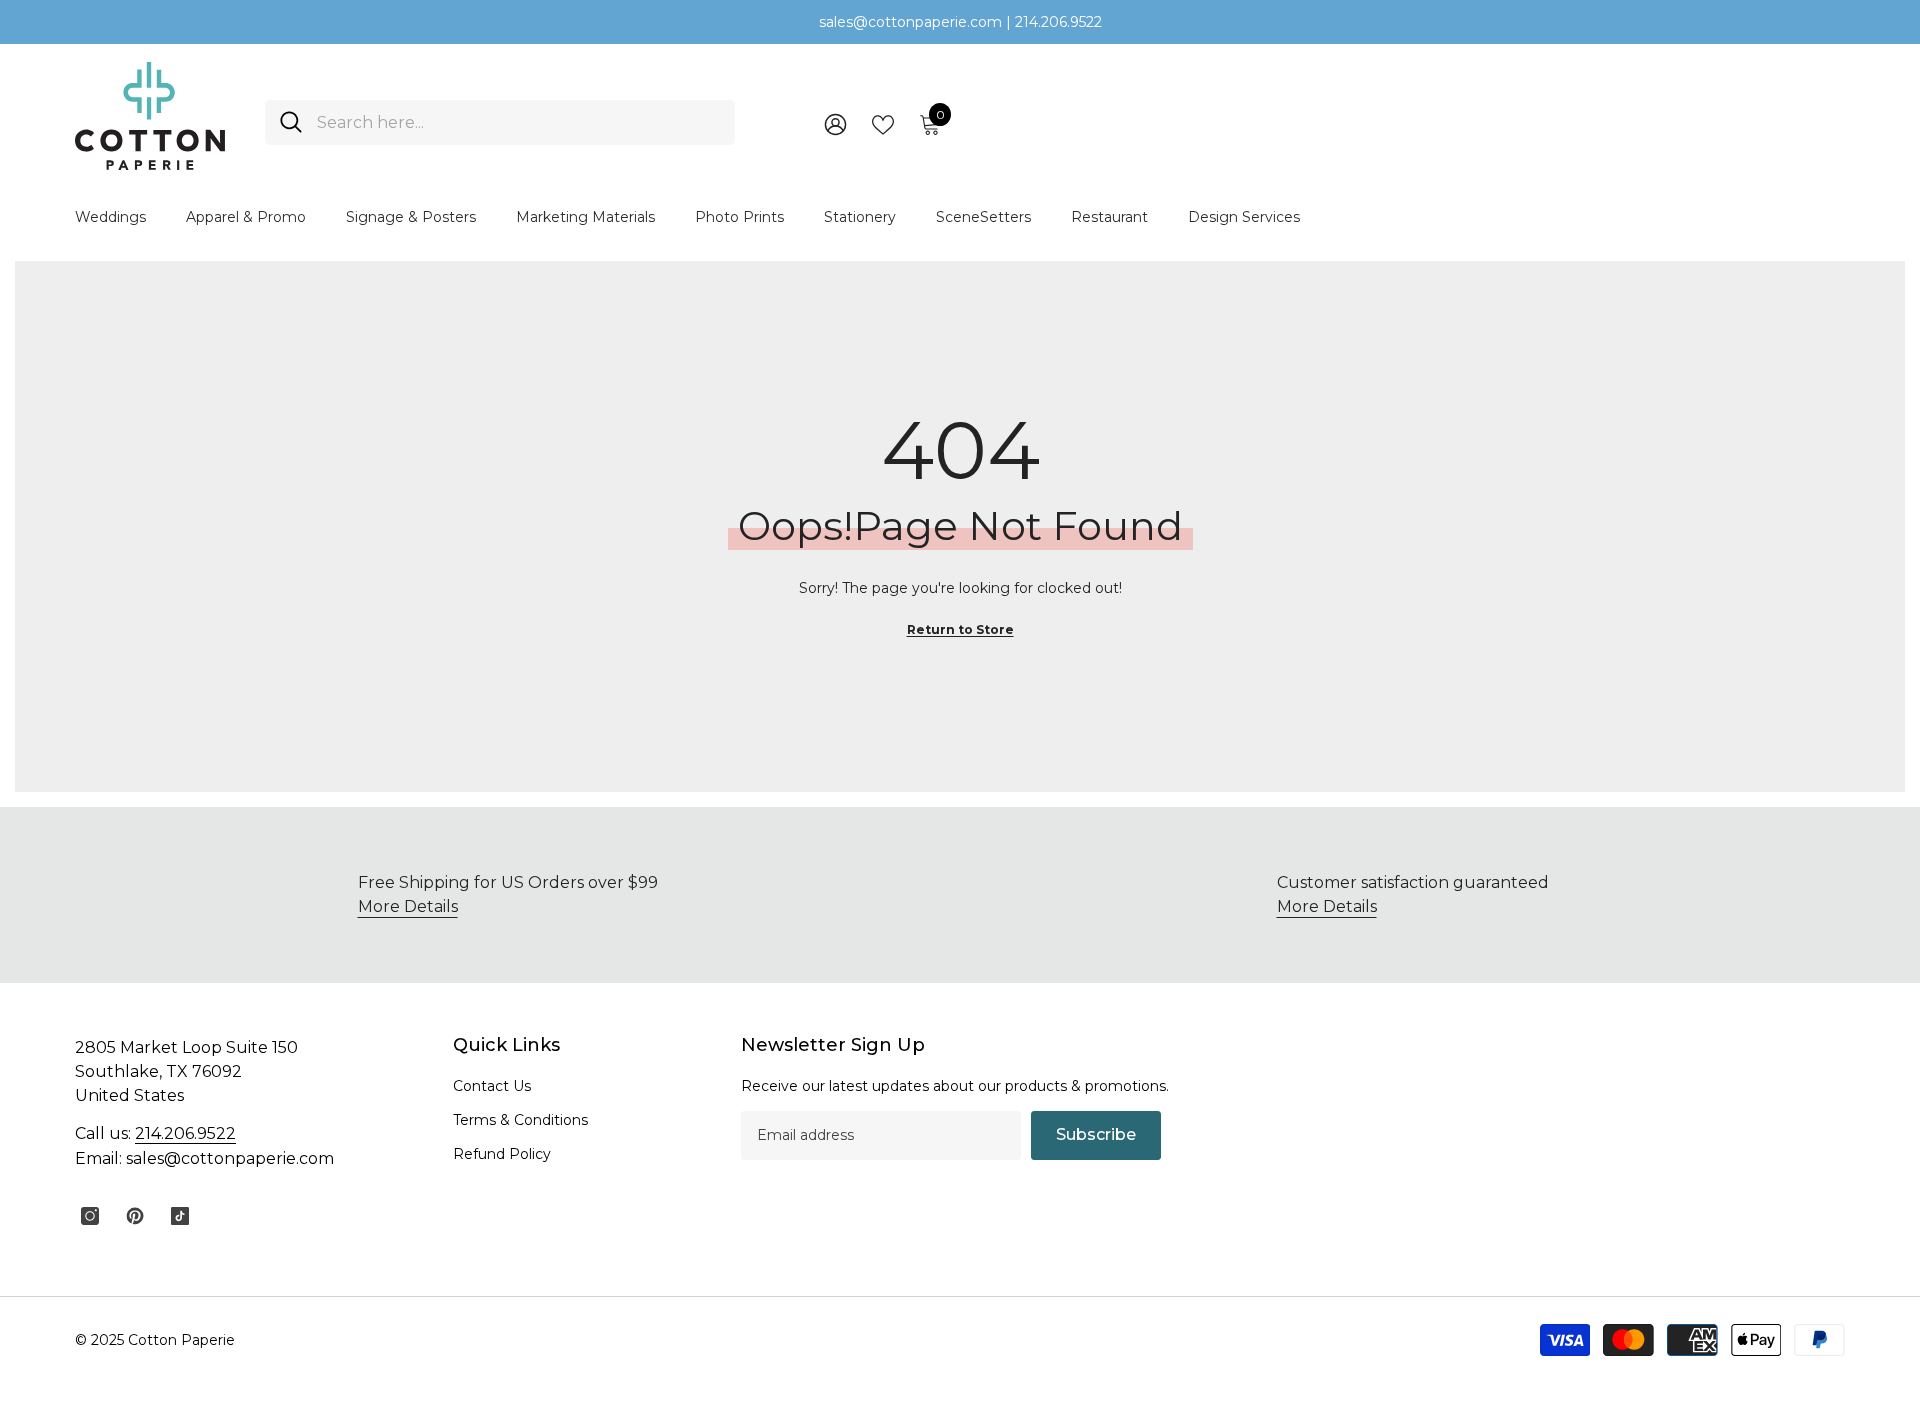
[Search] (500, 122)
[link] (1412, 895)
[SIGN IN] (835, 123)
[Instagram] (90, 1216)
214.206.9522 (185, 1133)
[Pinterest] (135, 1216)
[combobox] (518, 122)
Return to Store (960, 629)
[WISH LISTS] (883, 123)
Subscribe (1096, 1134)
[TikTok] (180, 1216)
